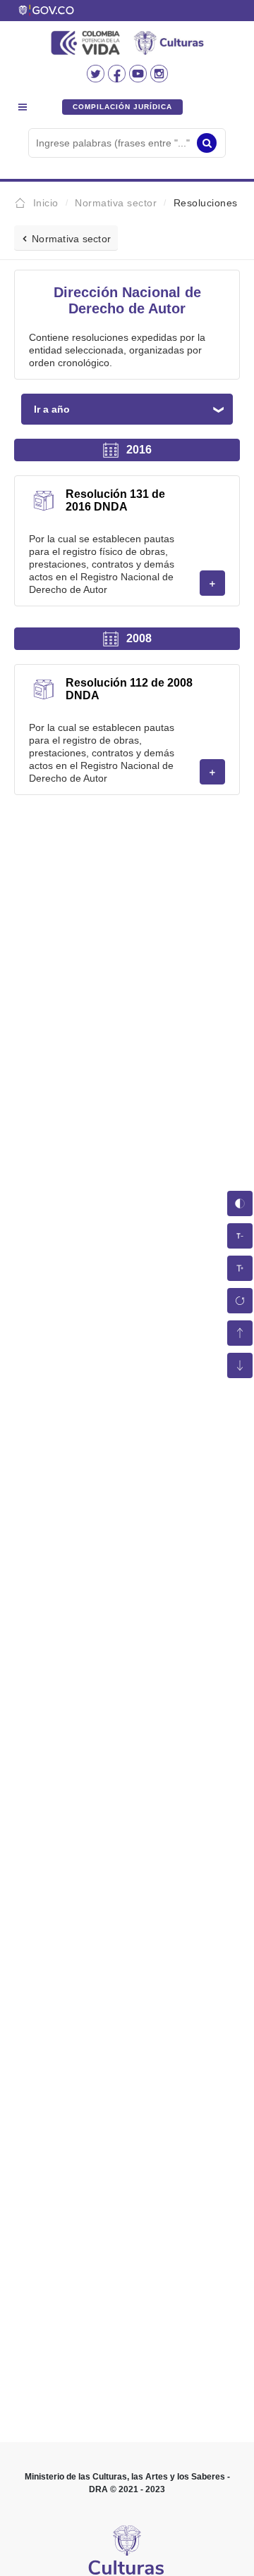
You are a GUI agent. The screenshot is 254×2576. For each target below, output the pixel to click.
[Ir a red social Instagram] (159, 78)
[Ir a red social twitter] (97, 78)
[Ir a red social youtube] (140, 78)
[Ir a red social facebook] (119, 78)
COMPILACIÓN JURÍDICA (122, 107)
